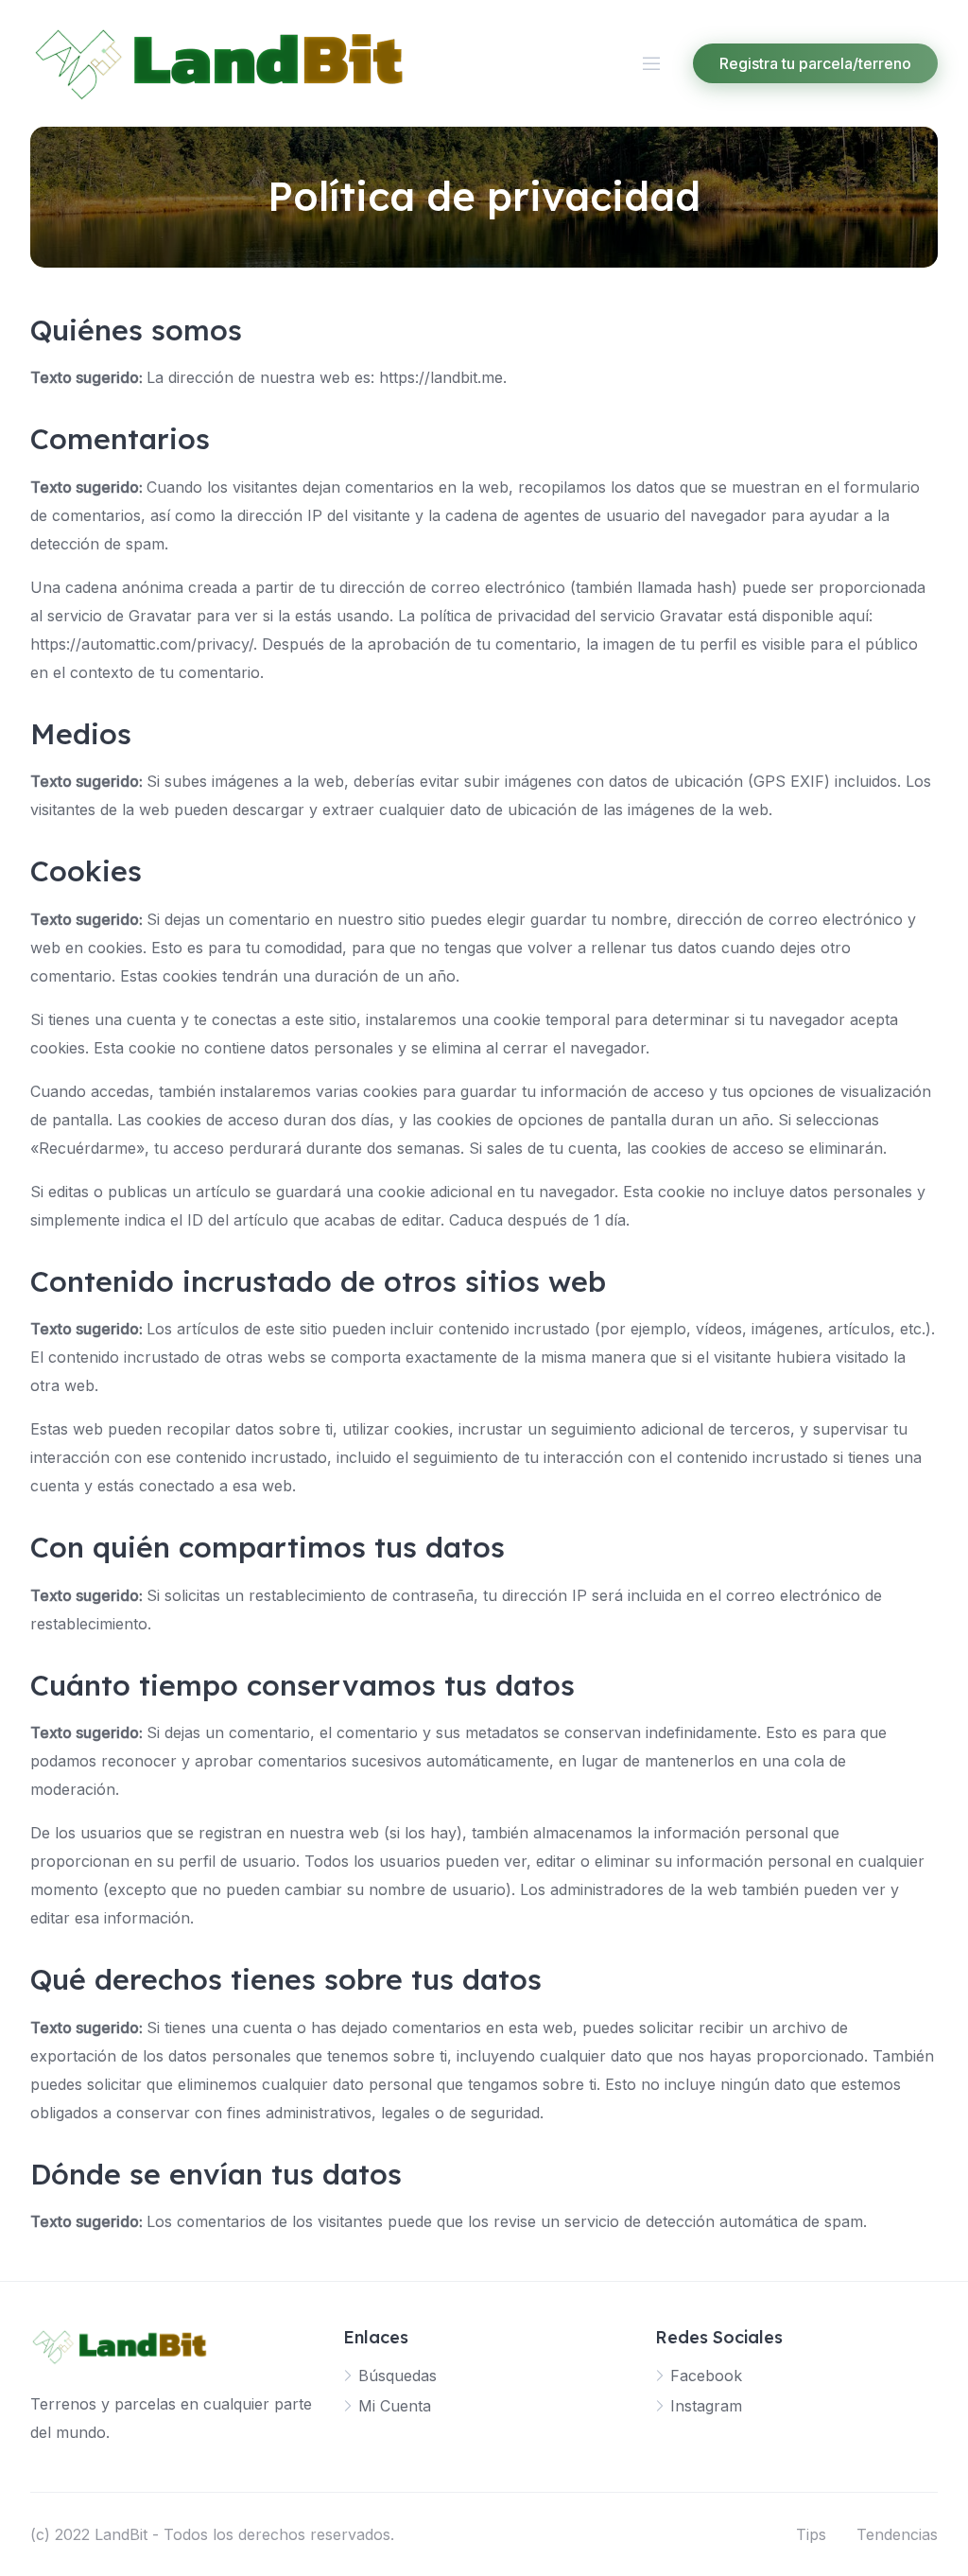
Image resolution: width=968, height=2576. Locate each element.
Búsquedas (398, 2376)
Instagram (706, 2406)
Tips (811, 2534)
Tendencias (897, 2534)
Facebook (706, 2376)
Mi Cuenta (395, 2406)
